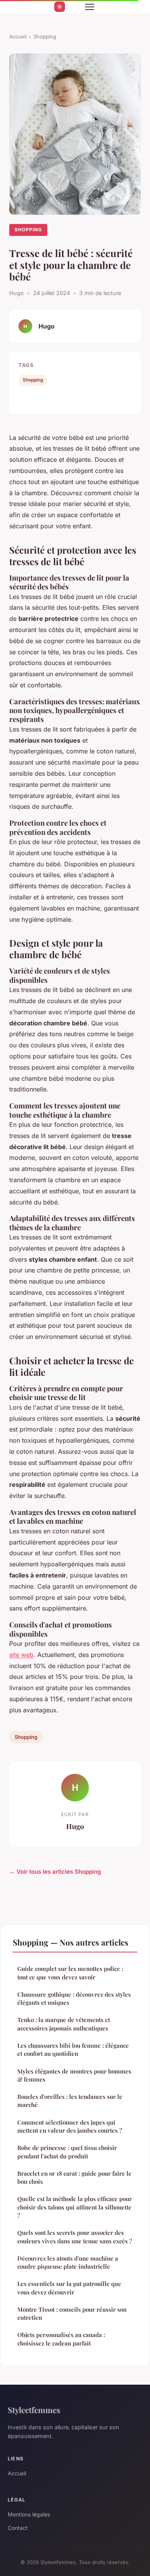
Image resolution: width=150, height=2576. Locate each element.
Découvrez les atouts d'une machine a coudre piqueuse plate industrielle (68, 2262)
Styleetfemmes (34, 2410)
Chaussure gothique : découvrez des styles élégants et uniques (74, 1998)
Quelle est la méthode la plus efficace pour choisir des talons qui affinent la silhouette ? (75, 2207)
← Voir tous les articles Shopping (55, 1872)
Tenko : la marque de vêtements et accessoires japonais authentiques (64, 2024)
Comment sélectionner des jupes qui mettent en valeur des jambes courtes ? (70, 2126)
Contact (18, 2528)
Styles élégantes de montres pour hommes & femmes (74, 2075)
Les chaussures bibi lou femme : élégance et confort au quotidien (73, 2049)
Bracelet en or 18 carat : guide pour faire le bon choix (74, 2177)
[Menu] (90, 7)
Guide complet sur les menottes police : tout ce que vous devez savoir (70, 1973)
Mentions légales (29, 2514)
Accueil (18, 36)
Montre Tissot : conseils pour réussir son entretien (72, 2313)
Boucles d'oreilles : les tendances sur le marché (70, 2101)
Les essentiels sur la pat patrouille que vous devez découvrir (69, 2288)
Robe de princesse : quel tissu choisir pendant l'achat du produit (67, 2152)
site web (21, 1655)
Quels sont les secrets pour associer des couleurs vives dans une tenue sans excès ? (75, 2237)
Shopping (45, 36)
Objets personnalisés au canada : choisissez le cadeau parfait (61, 2339)
